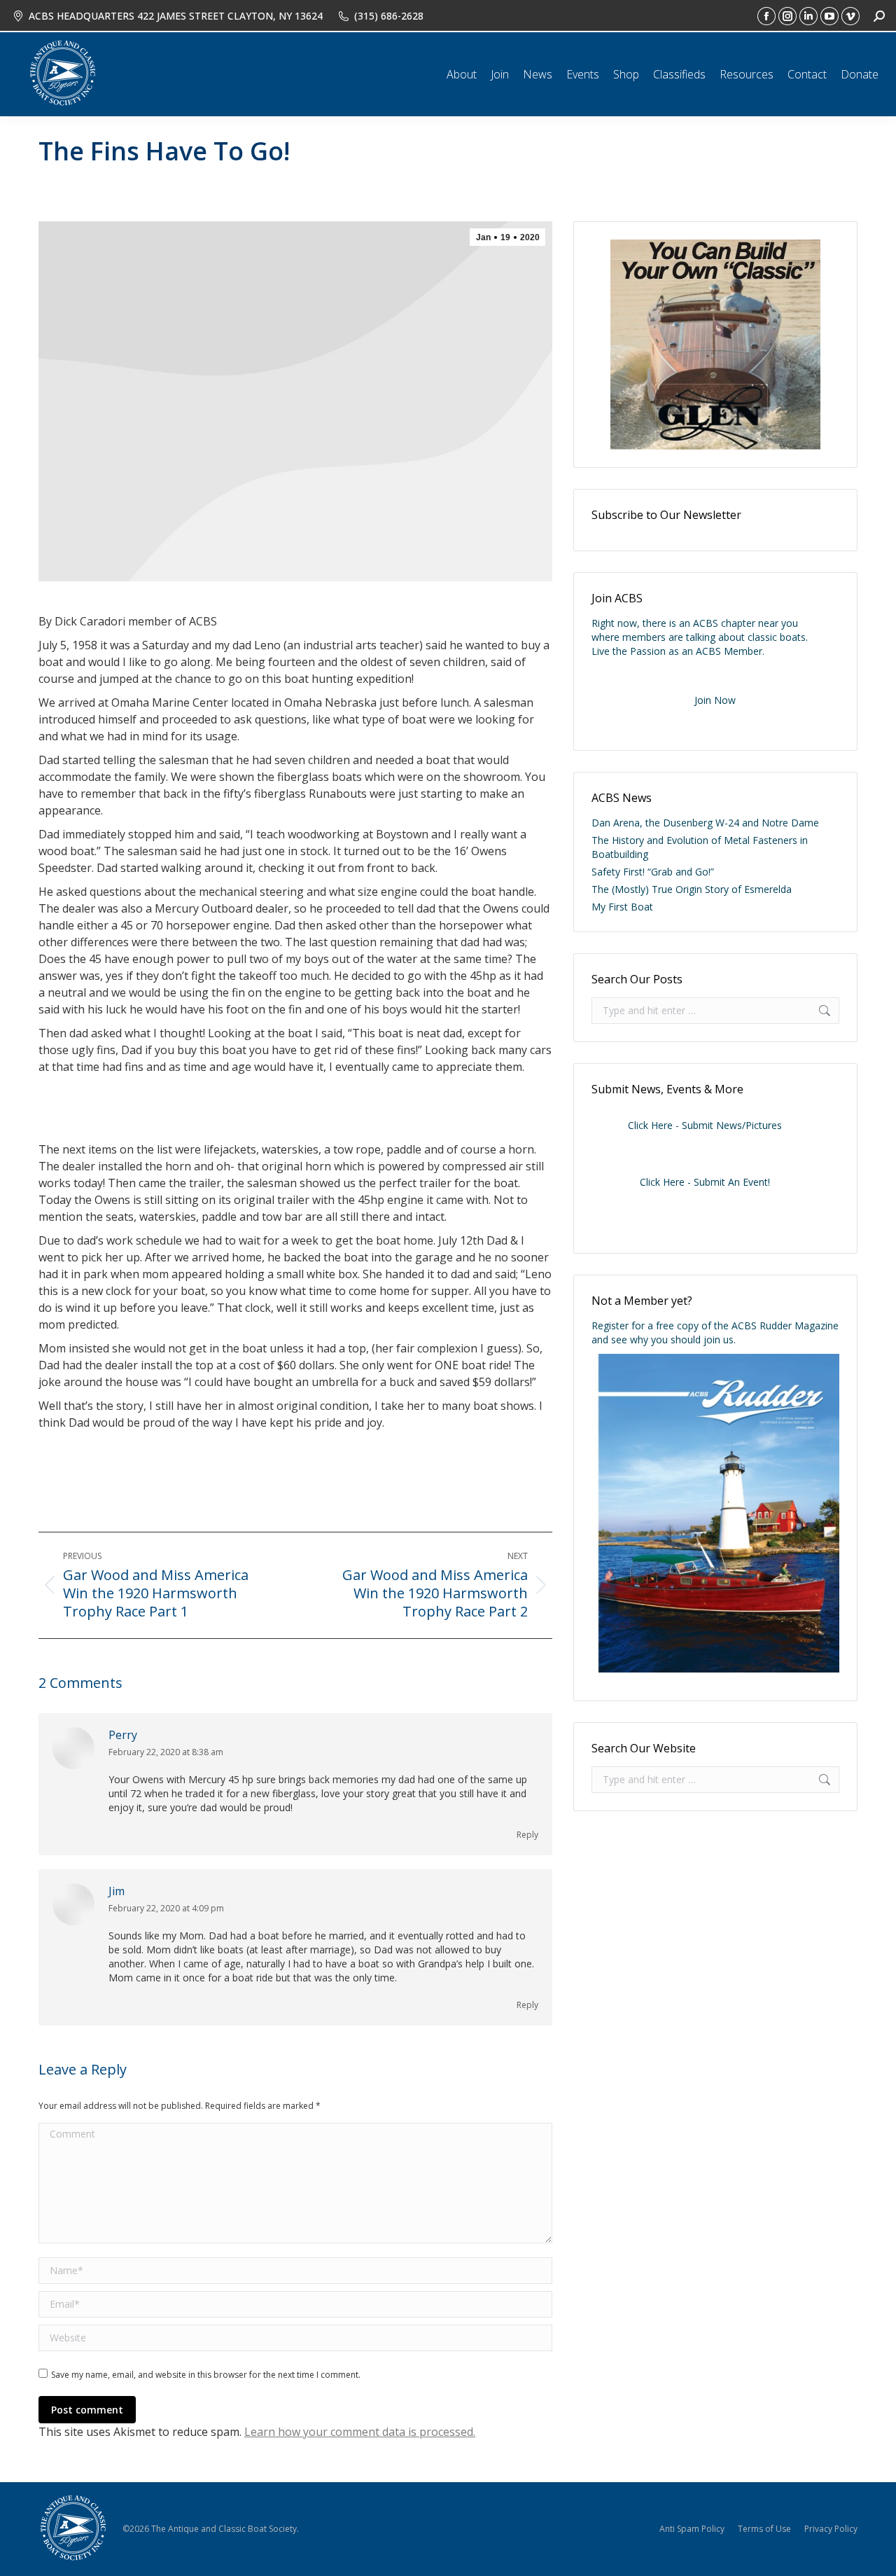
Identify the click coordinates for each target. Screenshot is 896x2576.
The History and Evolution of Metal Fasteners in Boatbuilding (700, 847)
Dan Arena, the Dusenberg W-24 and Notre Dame (705, 823)
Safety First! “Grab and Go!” (653, 872)
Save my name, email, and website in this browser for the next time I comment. (206, 2375)
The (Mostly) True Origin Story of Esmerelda (692, 889)
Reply (527, 1835)
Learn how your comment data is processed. (360, 2432)
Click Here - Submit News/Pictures (705, 1125)
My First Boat (622, 907)
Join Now (715, 700)
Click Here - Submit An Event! (705, 1182)
